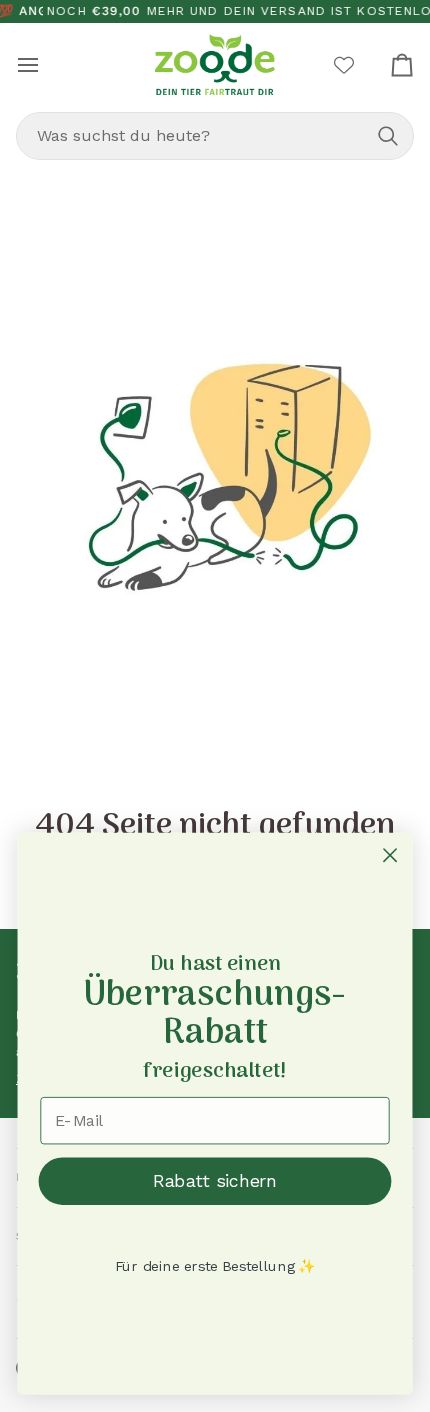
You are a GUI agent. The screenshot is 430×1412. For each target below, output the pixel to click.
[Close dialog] (390, 855)
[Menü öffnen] (46, 64)
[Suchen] (388, 136)
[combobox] (215, 136)
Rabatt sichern (215, 1180)
